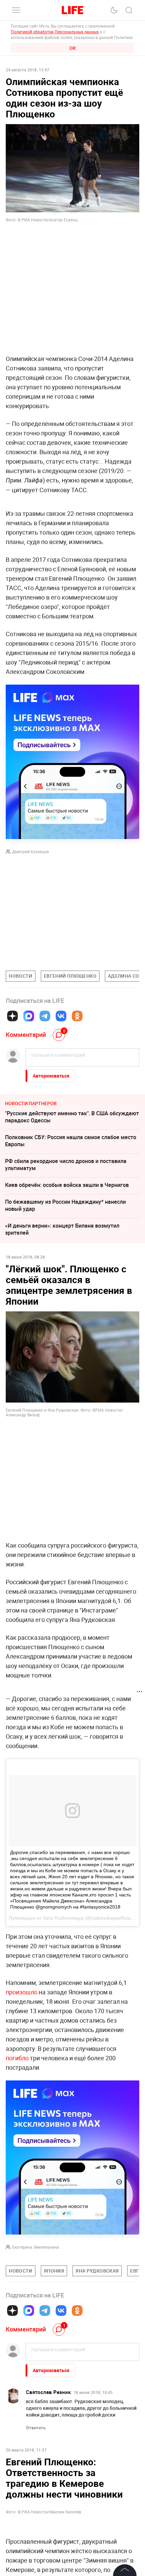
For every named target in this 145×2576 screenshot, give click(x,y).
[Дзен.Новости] (12, 1016)
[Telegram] (45, 1016)
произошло (22, 1992)
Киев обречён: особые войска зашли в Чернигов (67, 1185)
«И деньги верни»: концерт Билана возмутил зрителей (62, 1229)
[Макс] (29, 1016)
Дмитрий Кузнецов (31, 851)
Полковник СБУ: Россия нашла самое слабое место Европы (71, 1141)
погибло (17, 2058)
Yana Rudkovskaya (63, 1918)
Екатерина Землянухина (36, 2247)
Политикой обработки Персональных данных (55, 32)
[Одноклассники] (77, 1016)
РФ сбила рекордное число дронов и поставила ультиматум (66, 1165)
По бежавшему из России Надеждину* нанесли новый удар (65, 1205)
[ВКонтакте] (61, 1016)
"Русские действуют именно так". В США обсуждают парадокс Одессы (72, 1117)
